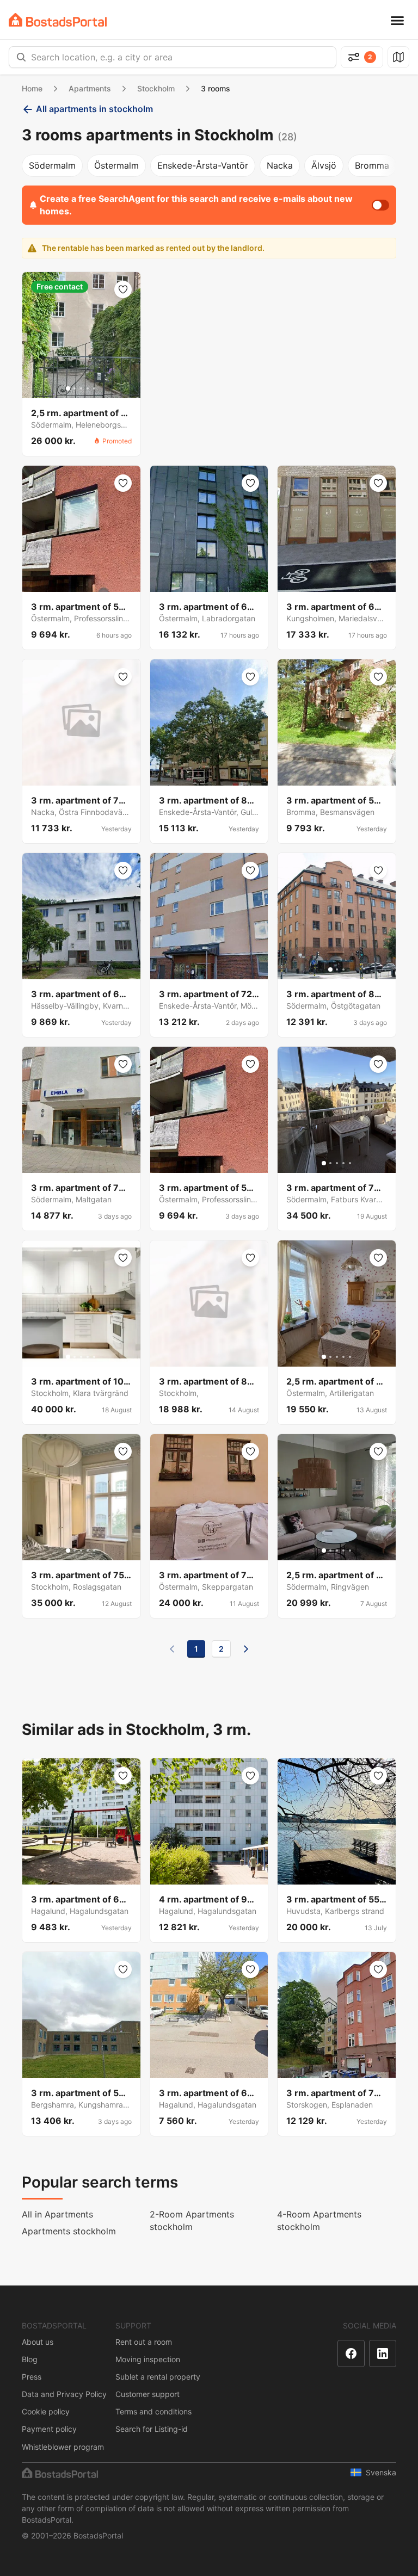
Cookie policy (46, 2411)
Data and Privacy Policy (64, 2394)
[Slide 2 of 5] (75, 388)
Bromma (372, 165)
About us (38, 2342)
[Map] (398, 57)
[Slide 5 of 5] (94, 388)
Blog (30, 2359)
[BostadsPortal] (58, 20)
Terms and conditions (153, 2411)
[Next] (246, 1649)
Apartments (90, 88)
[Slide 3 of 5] (81, 388)
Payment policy (49, 2429)
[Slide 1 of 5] (68, 388)
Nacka (280, 165)
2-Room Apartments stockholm (192, 2220)
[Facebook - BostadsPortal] (351, 2353)
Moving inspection (148, 2359)
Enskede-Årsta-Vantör (203, 165)
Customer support (147, 2394)
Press (32, 2377)
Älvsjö (324, 165)
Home (32, 88)
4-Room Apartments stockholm (319, 2220)
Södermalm (52, 165)
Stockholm (156, 88)
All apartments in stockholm (94, 109)
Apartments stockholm (69, 2231)
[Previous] (172, 1649)
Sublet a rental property (158, 2377)
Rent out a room (144, 2342)
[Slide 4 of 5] (88, 388)
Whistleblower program (63, 2447)
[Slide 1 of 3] (330, 969)
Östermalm (116, 165)
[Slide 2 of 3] (337, 969)
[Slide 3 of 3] (343, 969)
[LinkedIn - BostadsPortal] (383, 2353)
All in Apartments (57, 2214)
